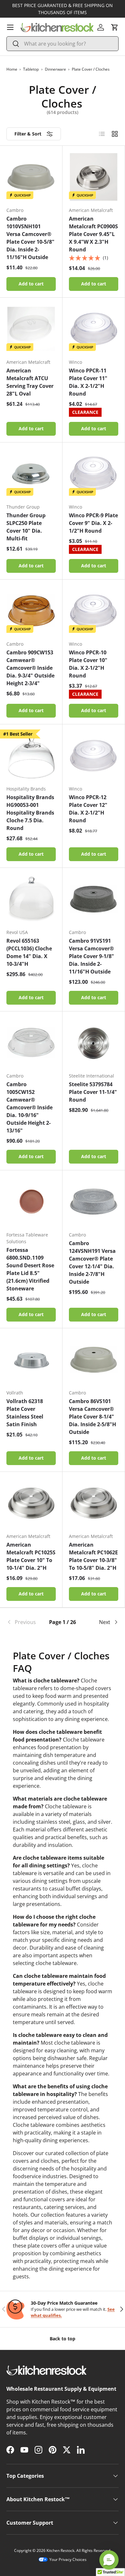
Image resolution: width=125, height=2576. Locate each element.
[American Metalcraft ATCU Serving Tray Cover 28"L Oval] (31, 329)
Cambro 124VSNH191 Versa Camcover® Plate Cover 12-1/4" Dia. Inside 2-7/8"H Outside (92, 1262)
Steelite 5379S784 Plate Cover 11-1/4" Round (93, 1092)
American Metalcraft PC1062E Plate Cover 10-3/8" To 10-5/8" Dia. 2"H (93, 1556)
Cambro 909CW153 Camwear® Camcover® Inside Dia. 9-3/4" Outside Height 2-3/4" (30, 668)
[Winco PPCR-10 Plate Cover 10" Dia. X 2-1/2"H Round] (94, 611)
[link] (25, 1622)
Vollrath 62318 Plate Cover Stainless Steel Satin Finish (25, 1413)
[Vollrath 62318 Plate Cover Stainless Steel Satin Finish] (31, 1359)
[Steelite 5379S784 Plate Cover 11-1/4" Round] (94, 1043)
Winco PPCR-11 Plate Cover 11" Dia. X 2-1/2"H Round (88, 382)
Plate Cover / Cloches (91, 69)
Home (12, 69)
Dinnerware (55, 69)
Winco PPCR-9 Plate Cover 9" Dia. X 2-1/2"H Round (93, 523)
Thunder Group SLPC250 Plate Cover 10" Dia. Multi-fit (26, 527)
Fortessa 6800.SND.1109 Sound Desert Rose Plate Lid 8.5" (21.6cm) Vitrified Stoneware (30, 1269)
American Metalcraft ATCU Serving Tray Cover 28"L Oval (30, 382)
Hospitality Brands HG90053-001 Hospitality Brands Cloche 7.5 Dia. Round (30, 813)
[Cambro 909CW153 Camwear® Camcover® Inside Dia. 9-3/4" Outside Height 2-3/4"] (31, 611)
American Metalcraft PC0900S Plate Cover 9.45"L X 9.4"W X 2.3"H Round (93, 234)
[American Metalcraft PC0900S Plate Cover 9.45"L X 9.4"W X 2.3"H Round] (94, 177)
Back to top (63, 2339)
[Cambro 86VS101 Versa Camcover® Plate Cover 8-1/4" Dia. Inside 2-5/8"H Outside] (94, 1359)
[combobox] (63, 44)
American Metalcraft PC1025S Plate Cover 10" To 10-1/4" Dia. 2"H (31, 1556)
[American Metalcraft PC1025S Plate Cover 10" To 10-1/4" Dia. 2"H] (31, 1503)
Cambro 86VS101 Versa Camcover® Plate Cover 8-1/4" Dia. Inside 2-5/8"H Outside (92, 1417)
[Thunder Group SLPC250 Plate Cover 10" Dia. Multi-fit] (31, 474)
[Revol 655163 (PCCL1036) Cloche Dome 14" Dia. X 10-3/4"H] (31, 899)
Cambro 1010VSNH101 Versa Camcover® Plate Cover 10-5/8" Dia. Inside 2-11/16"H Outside (30, 238)
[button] (115, 27)
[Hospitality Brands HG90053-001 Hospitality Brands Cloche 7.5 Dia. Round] (31, 755)
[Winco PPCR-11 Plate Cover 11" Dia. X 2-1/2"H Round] (94, 329)
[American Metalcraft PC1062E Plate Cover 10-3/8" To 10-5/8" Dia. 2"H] (94, 1503)
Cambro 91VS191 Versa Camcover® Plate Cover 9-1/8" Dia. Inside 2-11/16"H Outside (92, 956)
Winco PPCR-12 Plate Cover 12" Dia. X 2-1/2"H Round (88, 809)
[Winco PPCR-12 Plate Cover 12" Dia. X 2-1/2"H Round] (94, 755)
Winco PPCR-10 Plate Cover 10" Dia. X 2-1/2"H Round (88, 664)
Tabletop (31, 69)
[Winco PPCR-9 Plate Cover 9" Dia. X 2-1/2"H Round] (94, 474)
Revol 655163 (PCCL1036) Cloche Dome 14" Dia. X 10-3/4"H (29, 952)
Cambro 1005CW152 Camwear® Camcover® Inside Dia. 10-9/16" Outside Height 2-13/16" (29, 1107)
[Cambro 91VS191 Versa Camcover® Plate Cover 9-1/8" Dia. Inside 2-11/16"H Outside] (94, 899)
